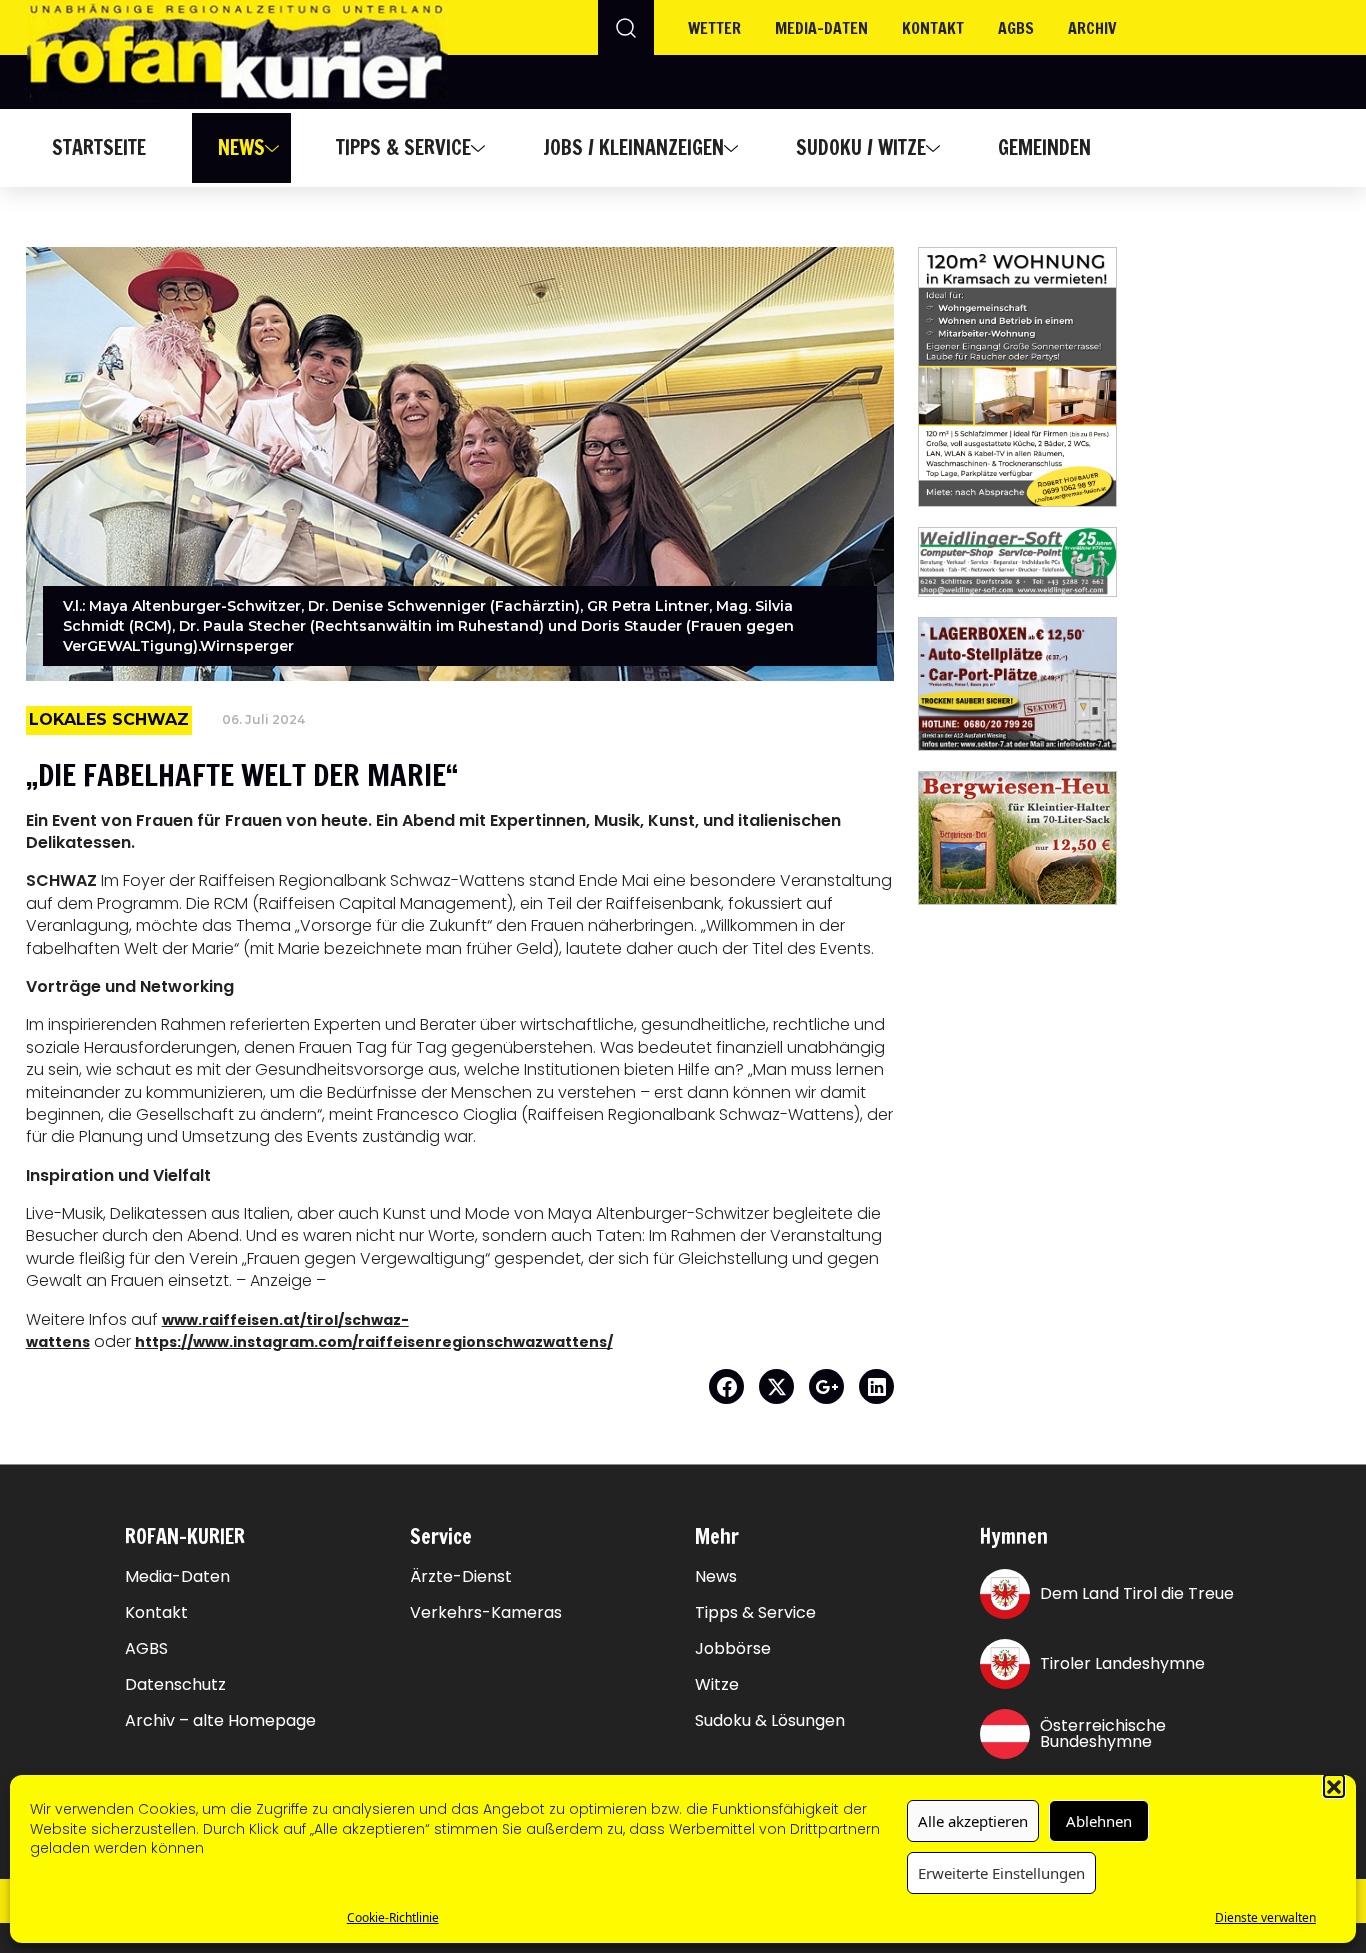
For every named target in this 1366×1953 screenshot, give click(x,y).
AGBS (1016, 28)
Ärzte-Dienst (461, 1577)
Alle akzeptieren (973, 1821)
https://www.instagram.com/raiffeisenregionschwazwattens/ (374, 1342)
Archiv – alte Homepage (220, 1721)
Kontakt (933, 28)
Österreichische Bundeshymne (1103, 1733)
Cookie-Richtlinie (393, 1917)
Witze (717, 1685)
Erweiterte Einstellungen (1001, 1873)
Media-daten (821, 28)
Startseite (99, 147)
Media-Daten (177, 1577)
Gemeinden (1044, 147)
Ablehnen (1099, 1821)
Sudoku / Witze (861, 147)
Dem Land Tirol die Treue (1137, 1593)
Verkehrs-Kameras (486, 1613)
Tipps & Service (403, 147)
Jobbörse (733, 1649)
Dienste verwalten (1265, 1917)
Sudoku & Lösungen (770, 1721)
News (241, 147)
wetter (714, 28)
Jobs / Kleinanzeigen (633, 147)
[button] (1334, 1785)
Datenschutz (175, 1685)
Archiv (1092, 28)
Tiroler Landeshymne (1122, 1663)
